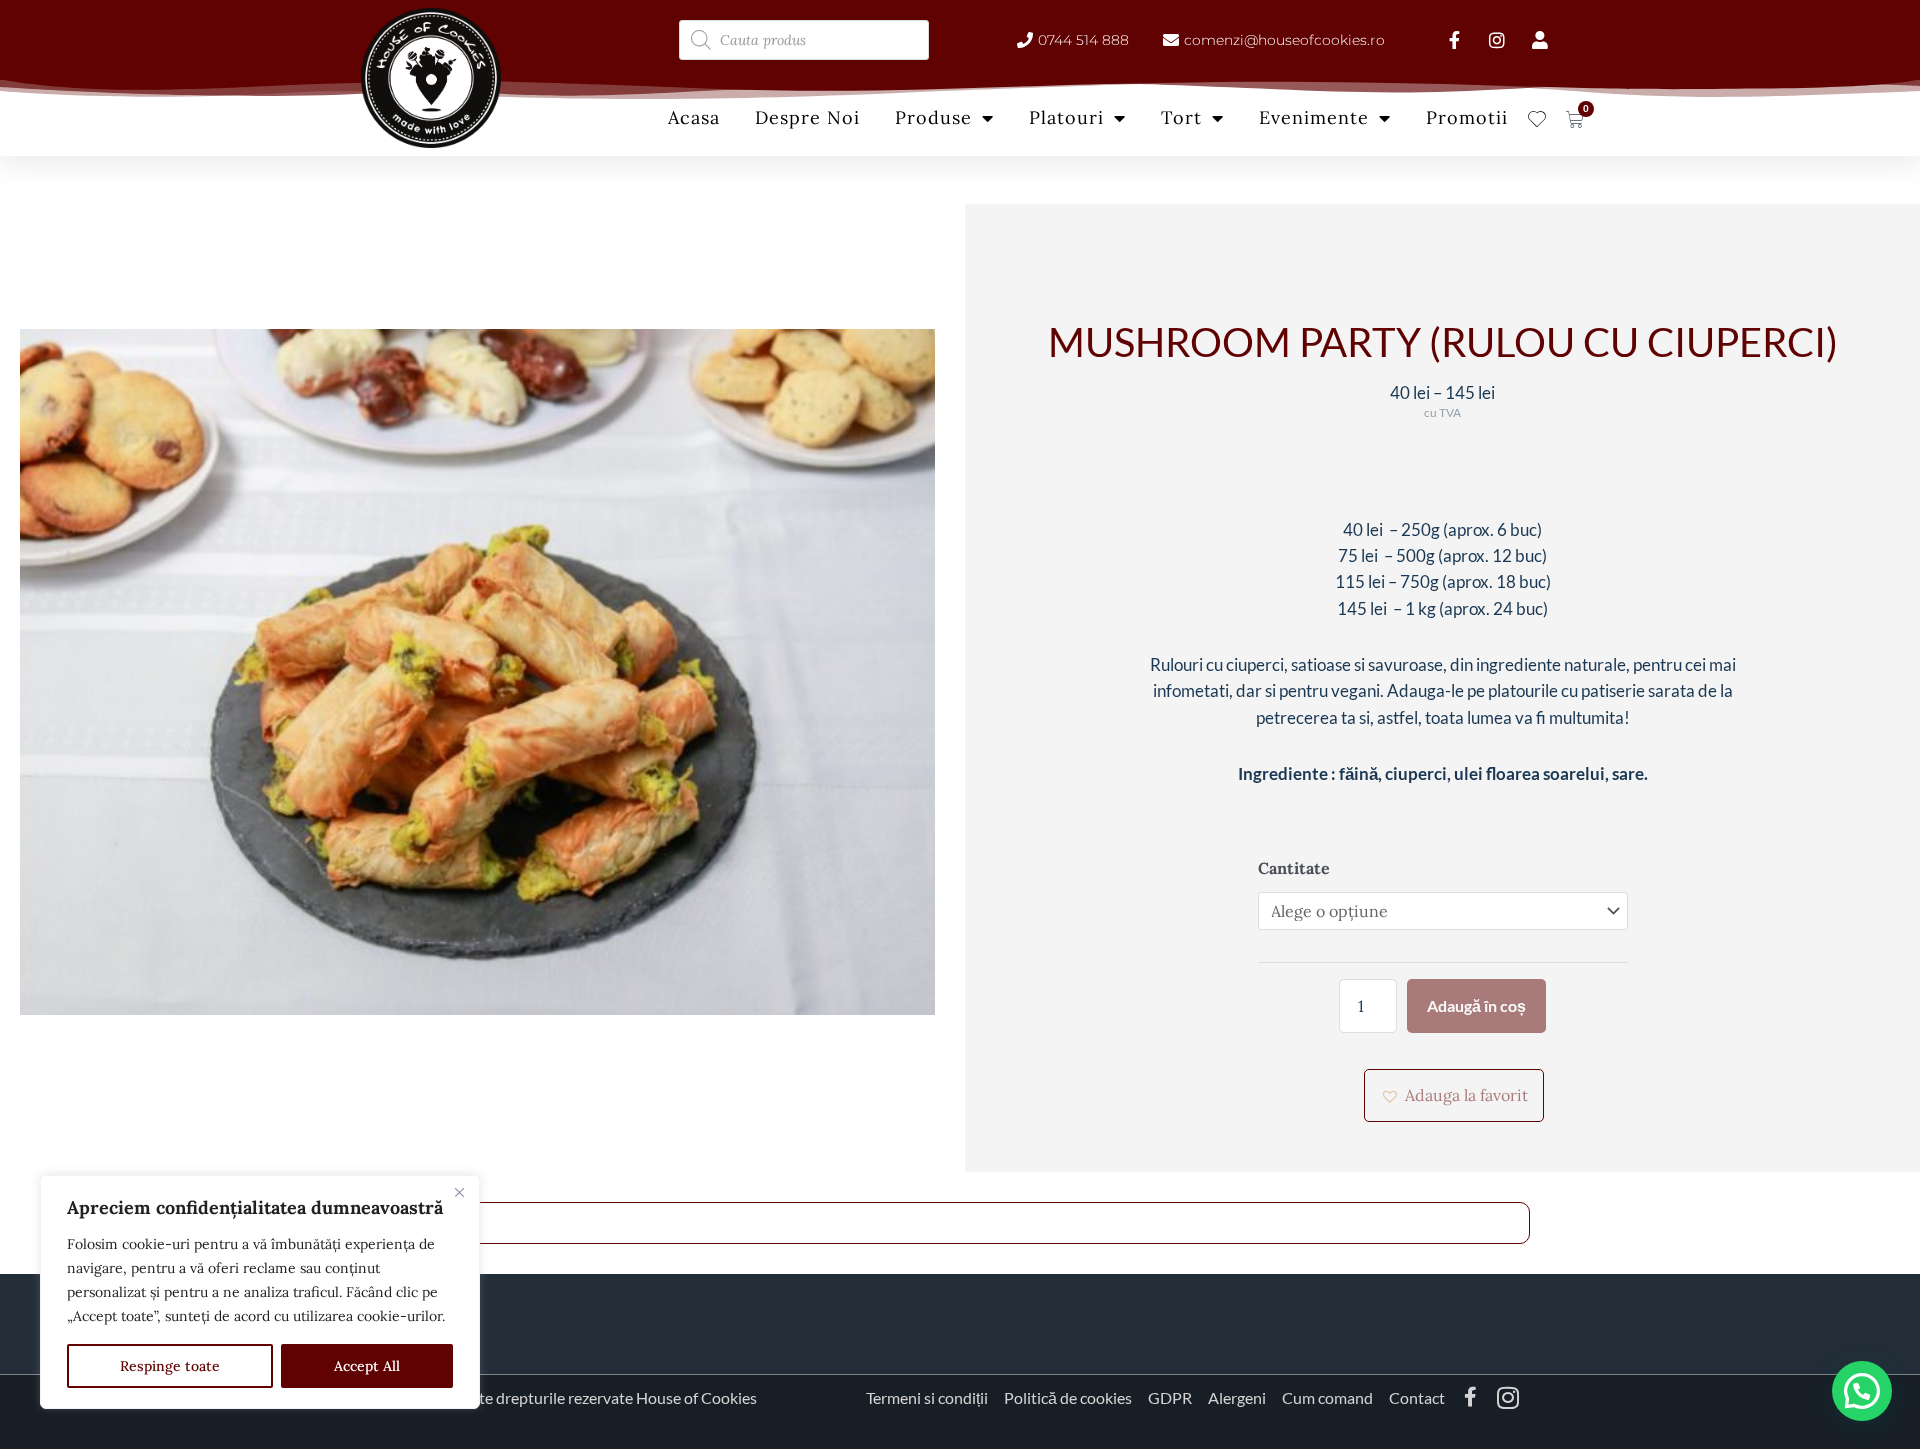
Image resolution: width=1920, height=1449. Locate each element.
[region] (260, 1292)
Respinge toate (170, 1366)
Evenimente (1314, 117)
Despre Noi (807, 117)
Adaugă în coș (1476, 1005)
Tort (1181, 117)
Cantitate (1294, 868)
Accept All (367, 1366)
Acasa (694, 117)
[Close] (459, 1192)
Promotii (1467, 117)
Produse (933, 117)
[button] (1454, 1095)
